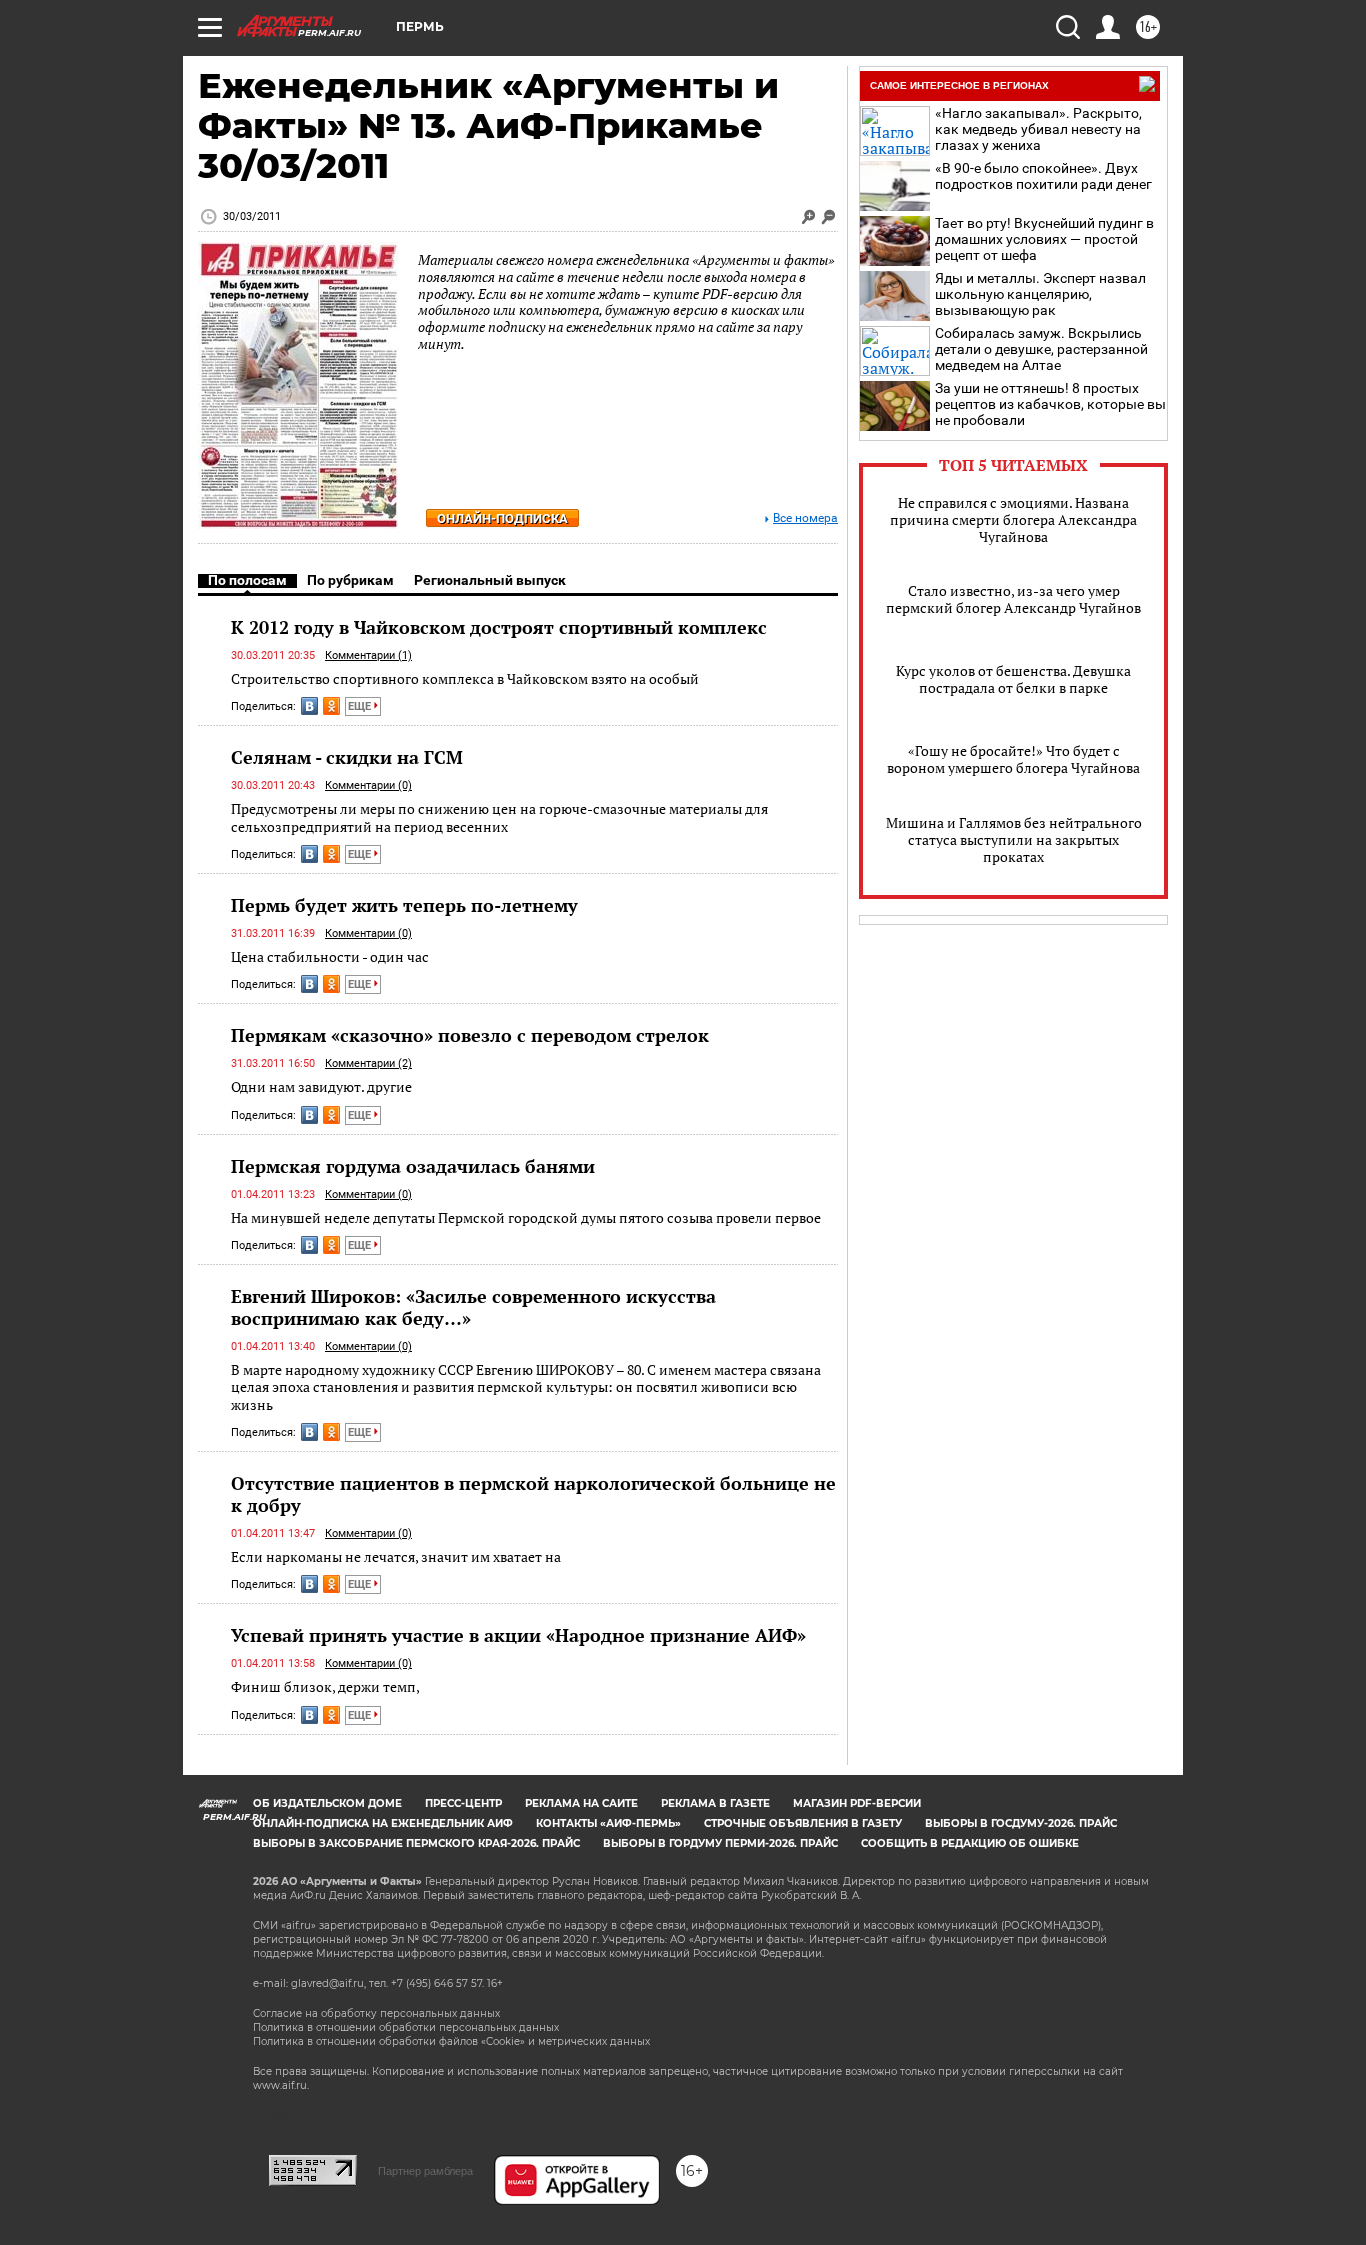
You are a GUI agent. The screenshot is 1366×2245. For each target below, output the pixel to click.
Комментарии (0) (368, 785)
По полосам (247, 580)
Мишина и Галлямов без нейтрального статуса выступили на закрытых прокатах (1014, 839)
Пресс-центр (463, 1803)
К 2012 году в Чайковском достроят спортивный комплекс (499, 627)
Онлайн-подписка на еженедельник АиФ (383, 1823)
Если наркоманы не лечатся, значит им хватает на (396, 1556)
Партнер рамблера (425, 2171)
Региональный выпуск (490, 580)
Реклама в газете (715, 1803)
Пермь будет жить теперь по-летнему (404, 905)
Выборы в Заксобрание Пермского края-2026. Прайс (416, 1843)
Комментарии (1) (368, 655)
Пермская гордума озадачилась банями (413, 1166)
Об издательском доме (327, 1803)
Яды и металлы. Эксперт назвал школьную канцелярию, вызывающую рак (1040, 294)
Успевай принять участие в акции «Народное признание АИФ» (518, 1635)
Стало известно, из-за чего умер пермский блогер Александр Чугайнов (1013, 599)
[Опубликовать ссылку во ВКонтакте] (309, 706)
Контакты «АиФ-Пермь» (608, 1823)
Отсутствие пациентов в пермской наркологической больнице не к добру (533, 1494)
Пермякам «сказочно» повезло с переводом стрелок (470, 1035)
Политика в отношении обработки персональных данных (406, 2027)
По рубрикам (350, 580)
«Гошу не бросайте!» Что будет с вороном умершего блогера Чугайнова (1013, 759)
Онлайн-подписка (502, 518)
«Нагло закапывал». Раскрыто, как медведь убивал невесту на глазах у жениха (1038, 129)
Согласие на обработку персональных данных (376, 2013)
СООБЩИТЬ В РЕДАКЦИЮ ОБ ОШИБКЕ (970, 1843)
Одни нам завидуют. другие (321, 1086)
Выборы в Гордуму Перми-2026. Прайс (720, 1843)
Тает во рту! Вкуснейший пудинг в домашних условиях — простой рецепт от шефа (1044, 239)
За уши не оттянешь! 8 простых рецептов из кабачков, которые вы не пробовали (1050, 404)
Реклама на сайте (581, 1803)
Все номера (805, 518)
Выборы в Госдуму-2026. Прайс (1021, 1823)
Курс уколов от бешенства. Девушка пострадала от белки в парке (1013, 679)
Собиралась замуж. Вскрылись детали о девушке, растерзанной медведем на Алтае (1041, 349)
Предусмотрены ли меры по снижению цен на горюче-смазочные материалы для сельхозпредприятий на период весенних (499, 817)
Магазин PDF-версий (857, 1803)
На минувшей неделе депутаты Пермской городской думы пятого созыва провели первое (526, 1217)
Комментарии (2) (368, 1063)
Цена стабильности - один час (330, 956)
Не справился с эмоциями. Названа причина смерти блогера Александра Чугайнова (1013, 519)
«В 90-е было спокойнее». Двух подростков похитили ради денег (1043, 176)
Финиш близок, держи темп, (325, 1686)
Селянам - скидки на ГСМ (347, 757)
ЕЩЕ (361, 706)
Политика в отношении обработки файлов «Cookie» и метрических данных (451, 2041)
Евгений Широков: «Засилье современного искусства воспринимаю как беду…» (473, 1307)
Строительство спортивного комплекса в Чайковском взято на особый (465, 678)
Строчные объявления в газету (803, 1823)
